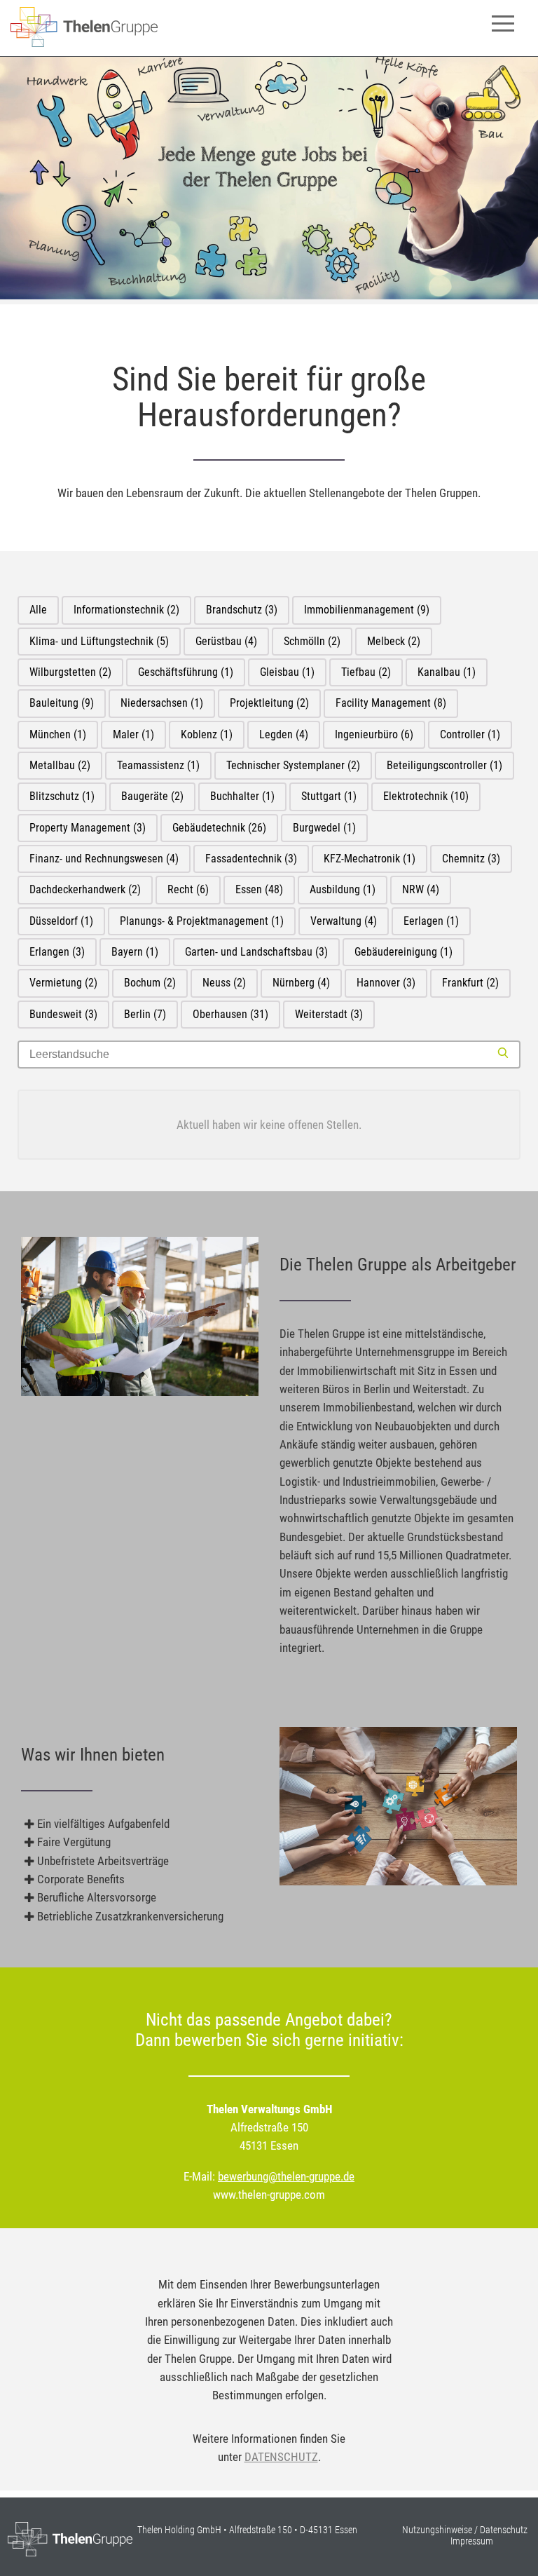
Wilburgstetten (70, 672)
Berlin (145, 1014)
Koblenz (207, 734)
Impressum (472, 2541)
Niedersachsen (162, 703)
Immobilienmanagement (367, 610)
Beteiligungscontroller (444, 765)
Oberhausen (230, 1014)
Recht (188, 889)
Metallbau (60, 765)
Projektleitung (269, 703)
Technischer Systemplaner (293, 765)
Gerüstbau (226, 641)
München (58, 734)
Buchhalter (242, 796)
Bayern (135, 952)
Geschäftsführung (186, 672)
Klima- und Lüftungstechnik (99, 641)
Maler (133, 734)
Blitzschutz (62, 796)
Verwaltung (344, 921)
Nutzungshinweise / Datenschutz (465, 2530)
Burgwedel (324, 828)
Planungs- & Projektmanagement (202, 921)
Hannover (386, 983)
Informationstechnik (126, 610)
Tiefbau (366, 672)
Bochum (150, 983)
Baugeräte (152, 796)
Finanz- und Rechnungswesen (104, 859)
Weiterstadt (329, 1014)
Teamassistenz (158, 765)
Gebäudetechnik (219, 828)
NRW (421, 889)
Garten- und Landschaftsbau (256, 952)
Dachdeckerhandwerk (85, 889)
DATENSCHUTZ (281, 2457)
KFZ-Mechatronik (370, 859)
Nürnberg (301, 983)
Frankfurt (470, 983)
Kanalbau (447, 672)
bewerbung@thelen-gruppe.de (286, 2176)
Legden (284, 734)
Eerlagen (431, 921)
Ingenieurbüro (374, 734)
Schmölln (312, 641)
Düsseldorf (61, 921)
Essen (259, 889)
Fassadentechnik (251, 859)
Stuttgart (329, 796)
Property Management (88, 828)
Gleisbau (287, 672)
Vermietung (63, 983)
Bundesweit (63, 1014)
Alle (38, 610)
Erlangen (57, 952)
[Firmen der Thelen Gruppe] (84, 43)
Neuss (224, 983)
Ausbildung (343, 889)
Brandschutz (242, 610)
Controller (470, 734)
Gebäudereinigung (403, 952)
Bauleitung (62, 703)
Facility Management (391, 703)
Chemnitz (471, 859)
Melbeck (394, 641)
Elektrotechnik (426, 796)
